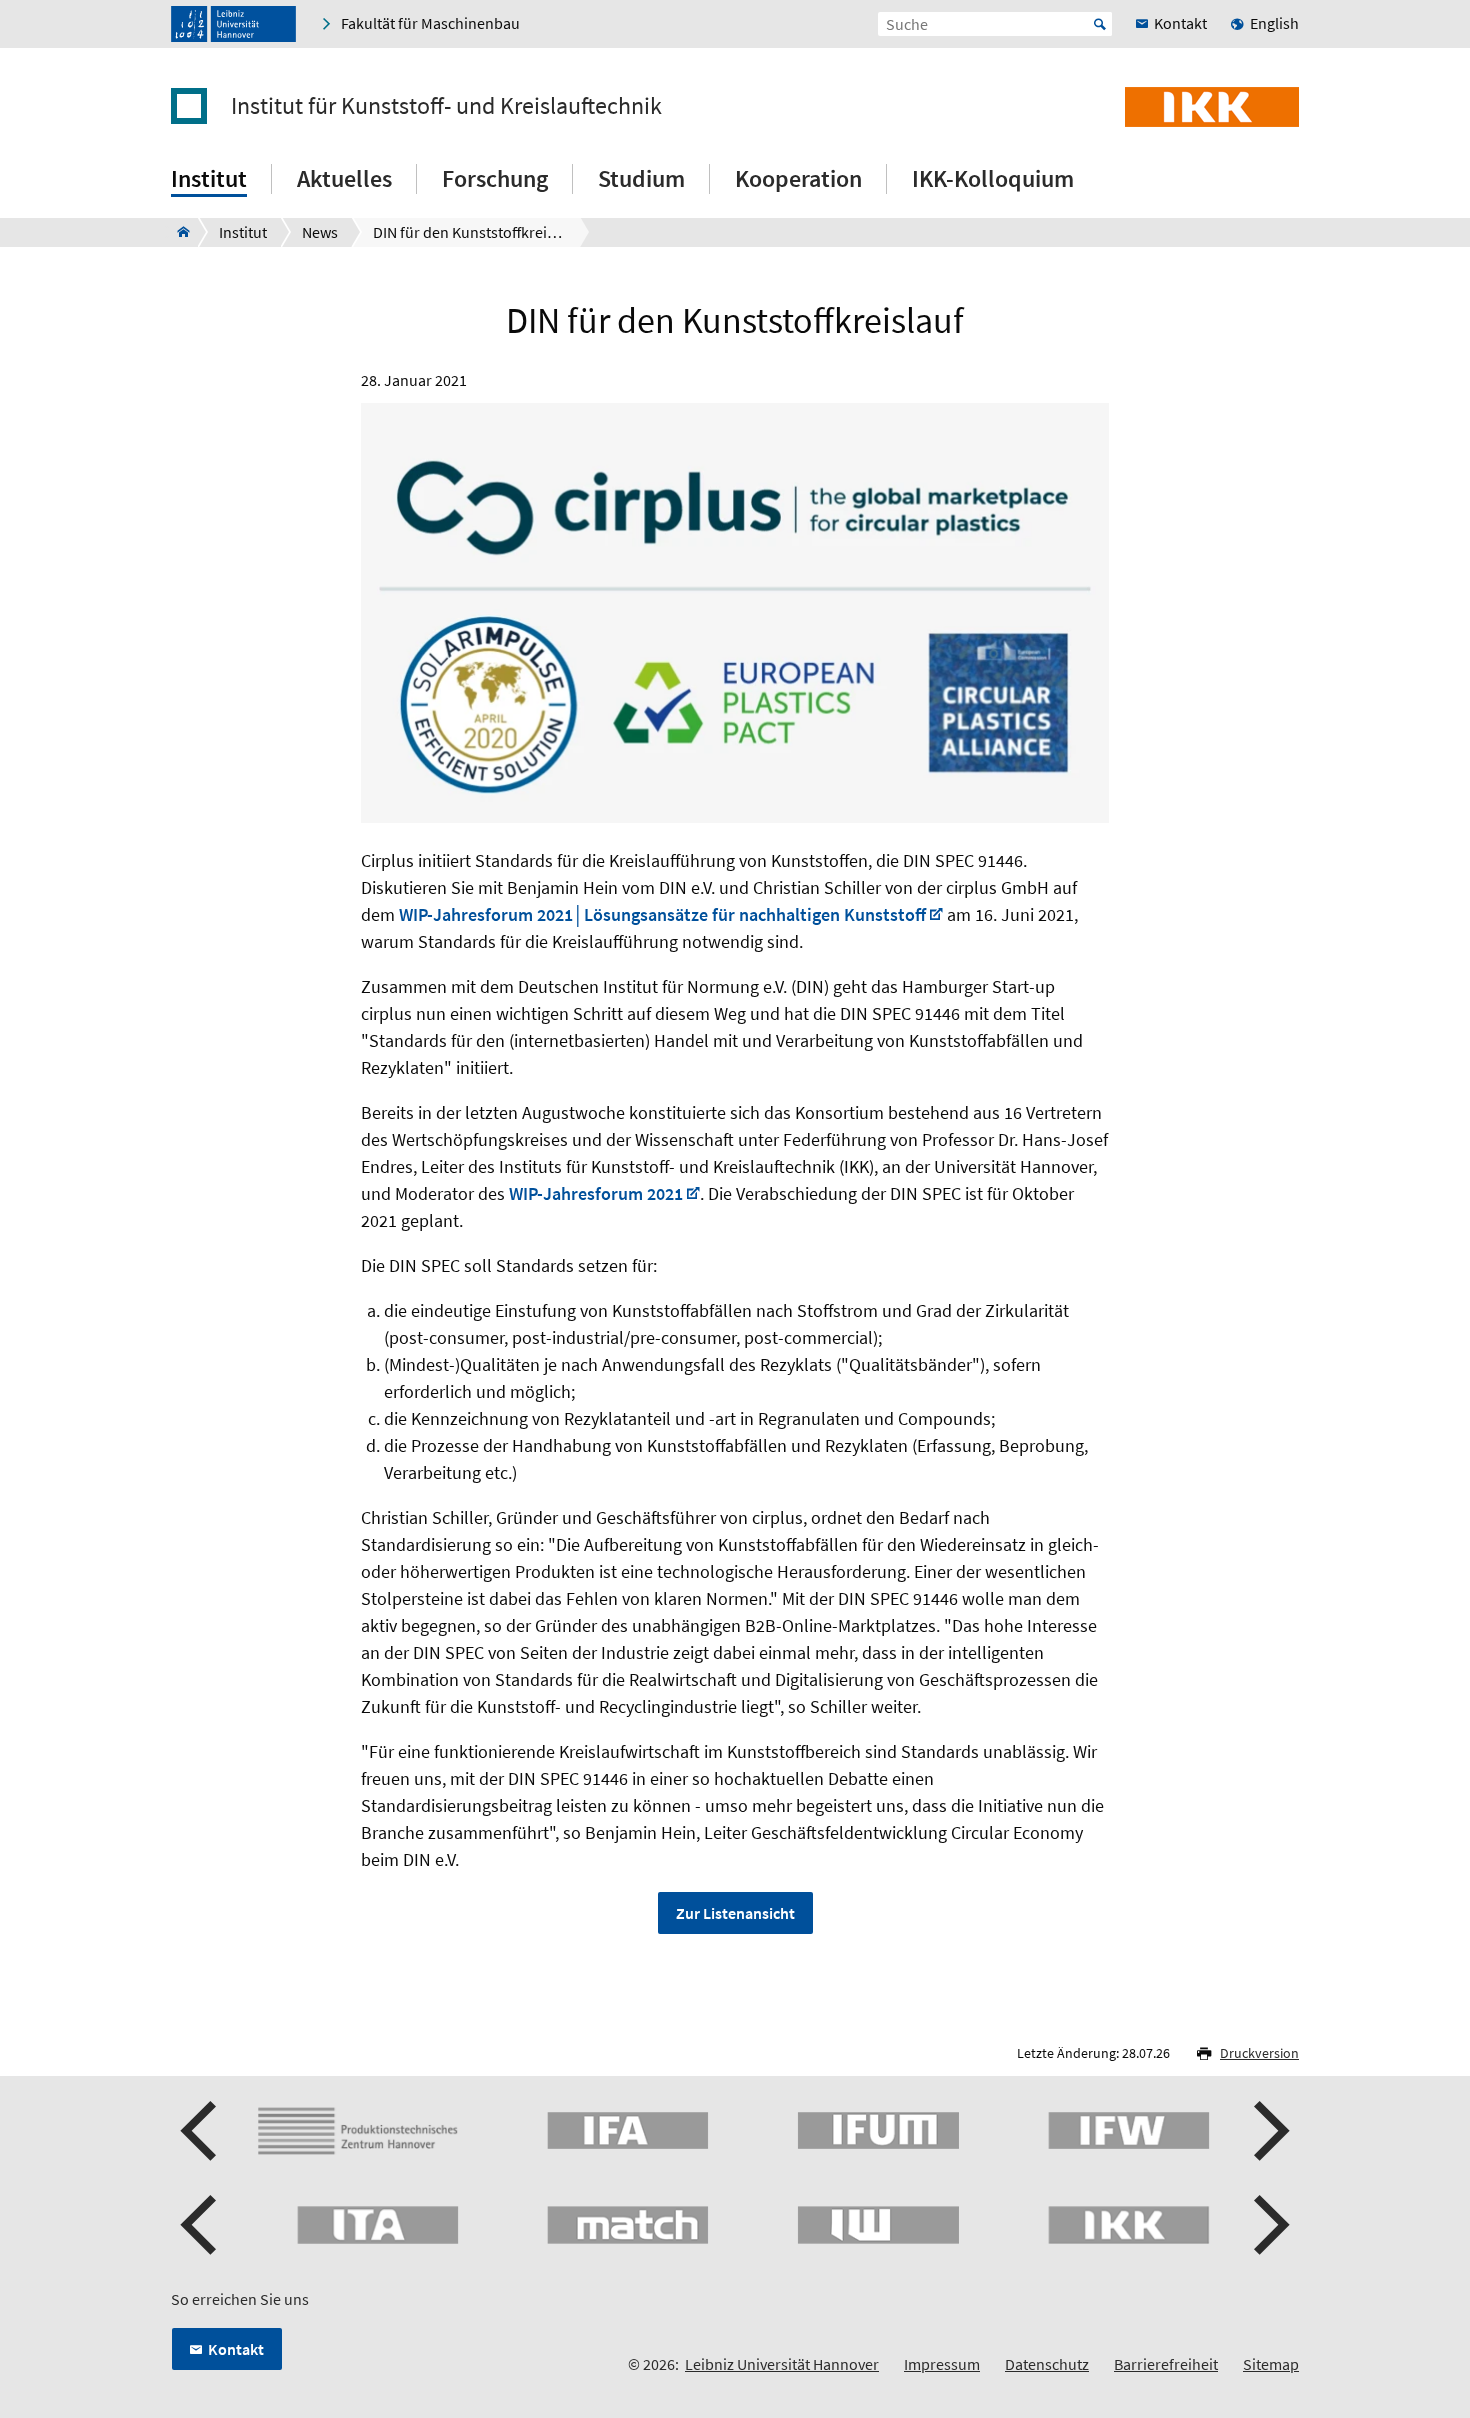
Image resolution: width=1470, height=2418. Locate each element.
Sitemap (1271, 2364)
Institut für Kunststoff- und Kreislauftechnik (446, 106)
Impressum (942, 2364)
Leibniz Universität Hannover (782, 2364)
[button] (201, 2131)
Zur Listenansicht (735, 1913)
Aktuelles (344, 178)
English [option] (1274, 23)
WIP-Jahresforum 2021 (596, 1193)
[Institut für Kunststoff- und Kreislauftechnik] (177, 232)
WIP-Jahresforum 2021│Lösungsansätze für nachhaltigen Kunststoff (662, 914)
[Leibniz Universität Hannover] (233, 24)
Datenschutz (1047, 2364)
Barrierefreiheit (1166, 2364)
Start (1100, 24)
